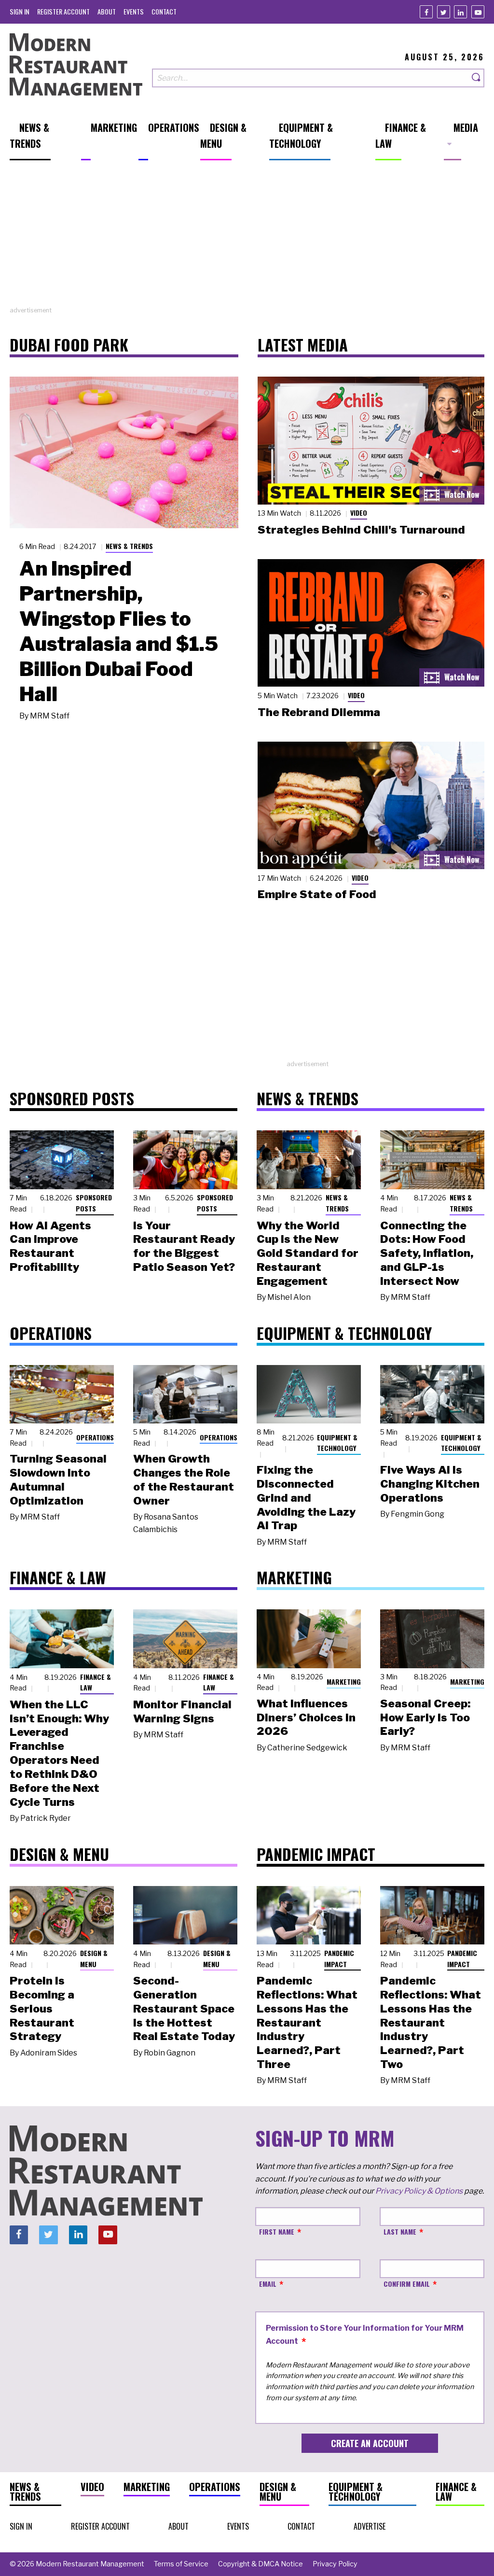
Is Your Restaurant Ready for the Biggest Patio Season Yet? (184, 1246)
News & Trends (129, 546)
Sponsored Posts (94, 1203)
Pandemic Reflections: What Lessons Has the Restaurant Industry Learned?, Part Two (431, 2022)
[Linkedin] (460, 12)
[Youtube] (478, 12)
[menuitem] (20, 11)
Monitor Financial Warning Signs (182, 1711)
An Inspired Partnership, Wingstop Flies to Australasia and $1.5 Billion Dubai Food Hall (119, 631)
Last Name (400, 2231)
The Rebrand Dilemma (319, 712)
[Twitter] (444, 12)
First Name (277, 2231)
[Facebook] (426, 12)
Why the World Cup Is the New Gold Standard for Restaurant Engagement (308, 1253)
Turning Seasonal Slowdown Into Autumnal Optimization (58, 1479)
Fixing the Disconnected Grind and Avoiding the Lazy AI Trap (306, 1498)
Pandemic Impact (339, 1958)
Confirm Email (407, 2284)
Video (359, 513)
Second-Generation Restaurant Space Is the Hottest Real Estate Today (184, 2008)
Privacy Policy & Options (419, 2191)
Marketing (344, 1682)
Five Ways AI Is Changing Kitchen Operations (430, 1484)
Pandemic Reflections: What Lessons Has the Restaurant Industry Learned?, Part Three (307, 2022)
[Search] (477, 78)
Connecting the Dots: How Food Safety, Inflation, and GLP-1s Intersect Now (427, 1253)
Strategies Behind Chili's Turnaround (361, 530)
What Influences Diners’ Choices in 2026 (306, 1717)
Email (268, 2284)
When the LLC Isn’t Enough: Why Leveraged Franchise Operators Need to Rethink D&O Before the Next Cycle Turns (59, 1753)
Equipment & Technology (337, 1443)
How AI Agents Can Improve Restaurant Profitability (50, 1246)
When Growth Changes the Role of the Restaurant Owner (184, 1479)
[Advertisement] (247, 238)
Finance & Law (96, 1682)
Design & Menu (94, 1958)
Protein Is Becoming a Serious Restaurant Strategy (42, 2008)
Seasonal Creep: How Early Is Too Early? (425, 1717)
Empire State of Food (317, 894)
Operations (95, 1437)
